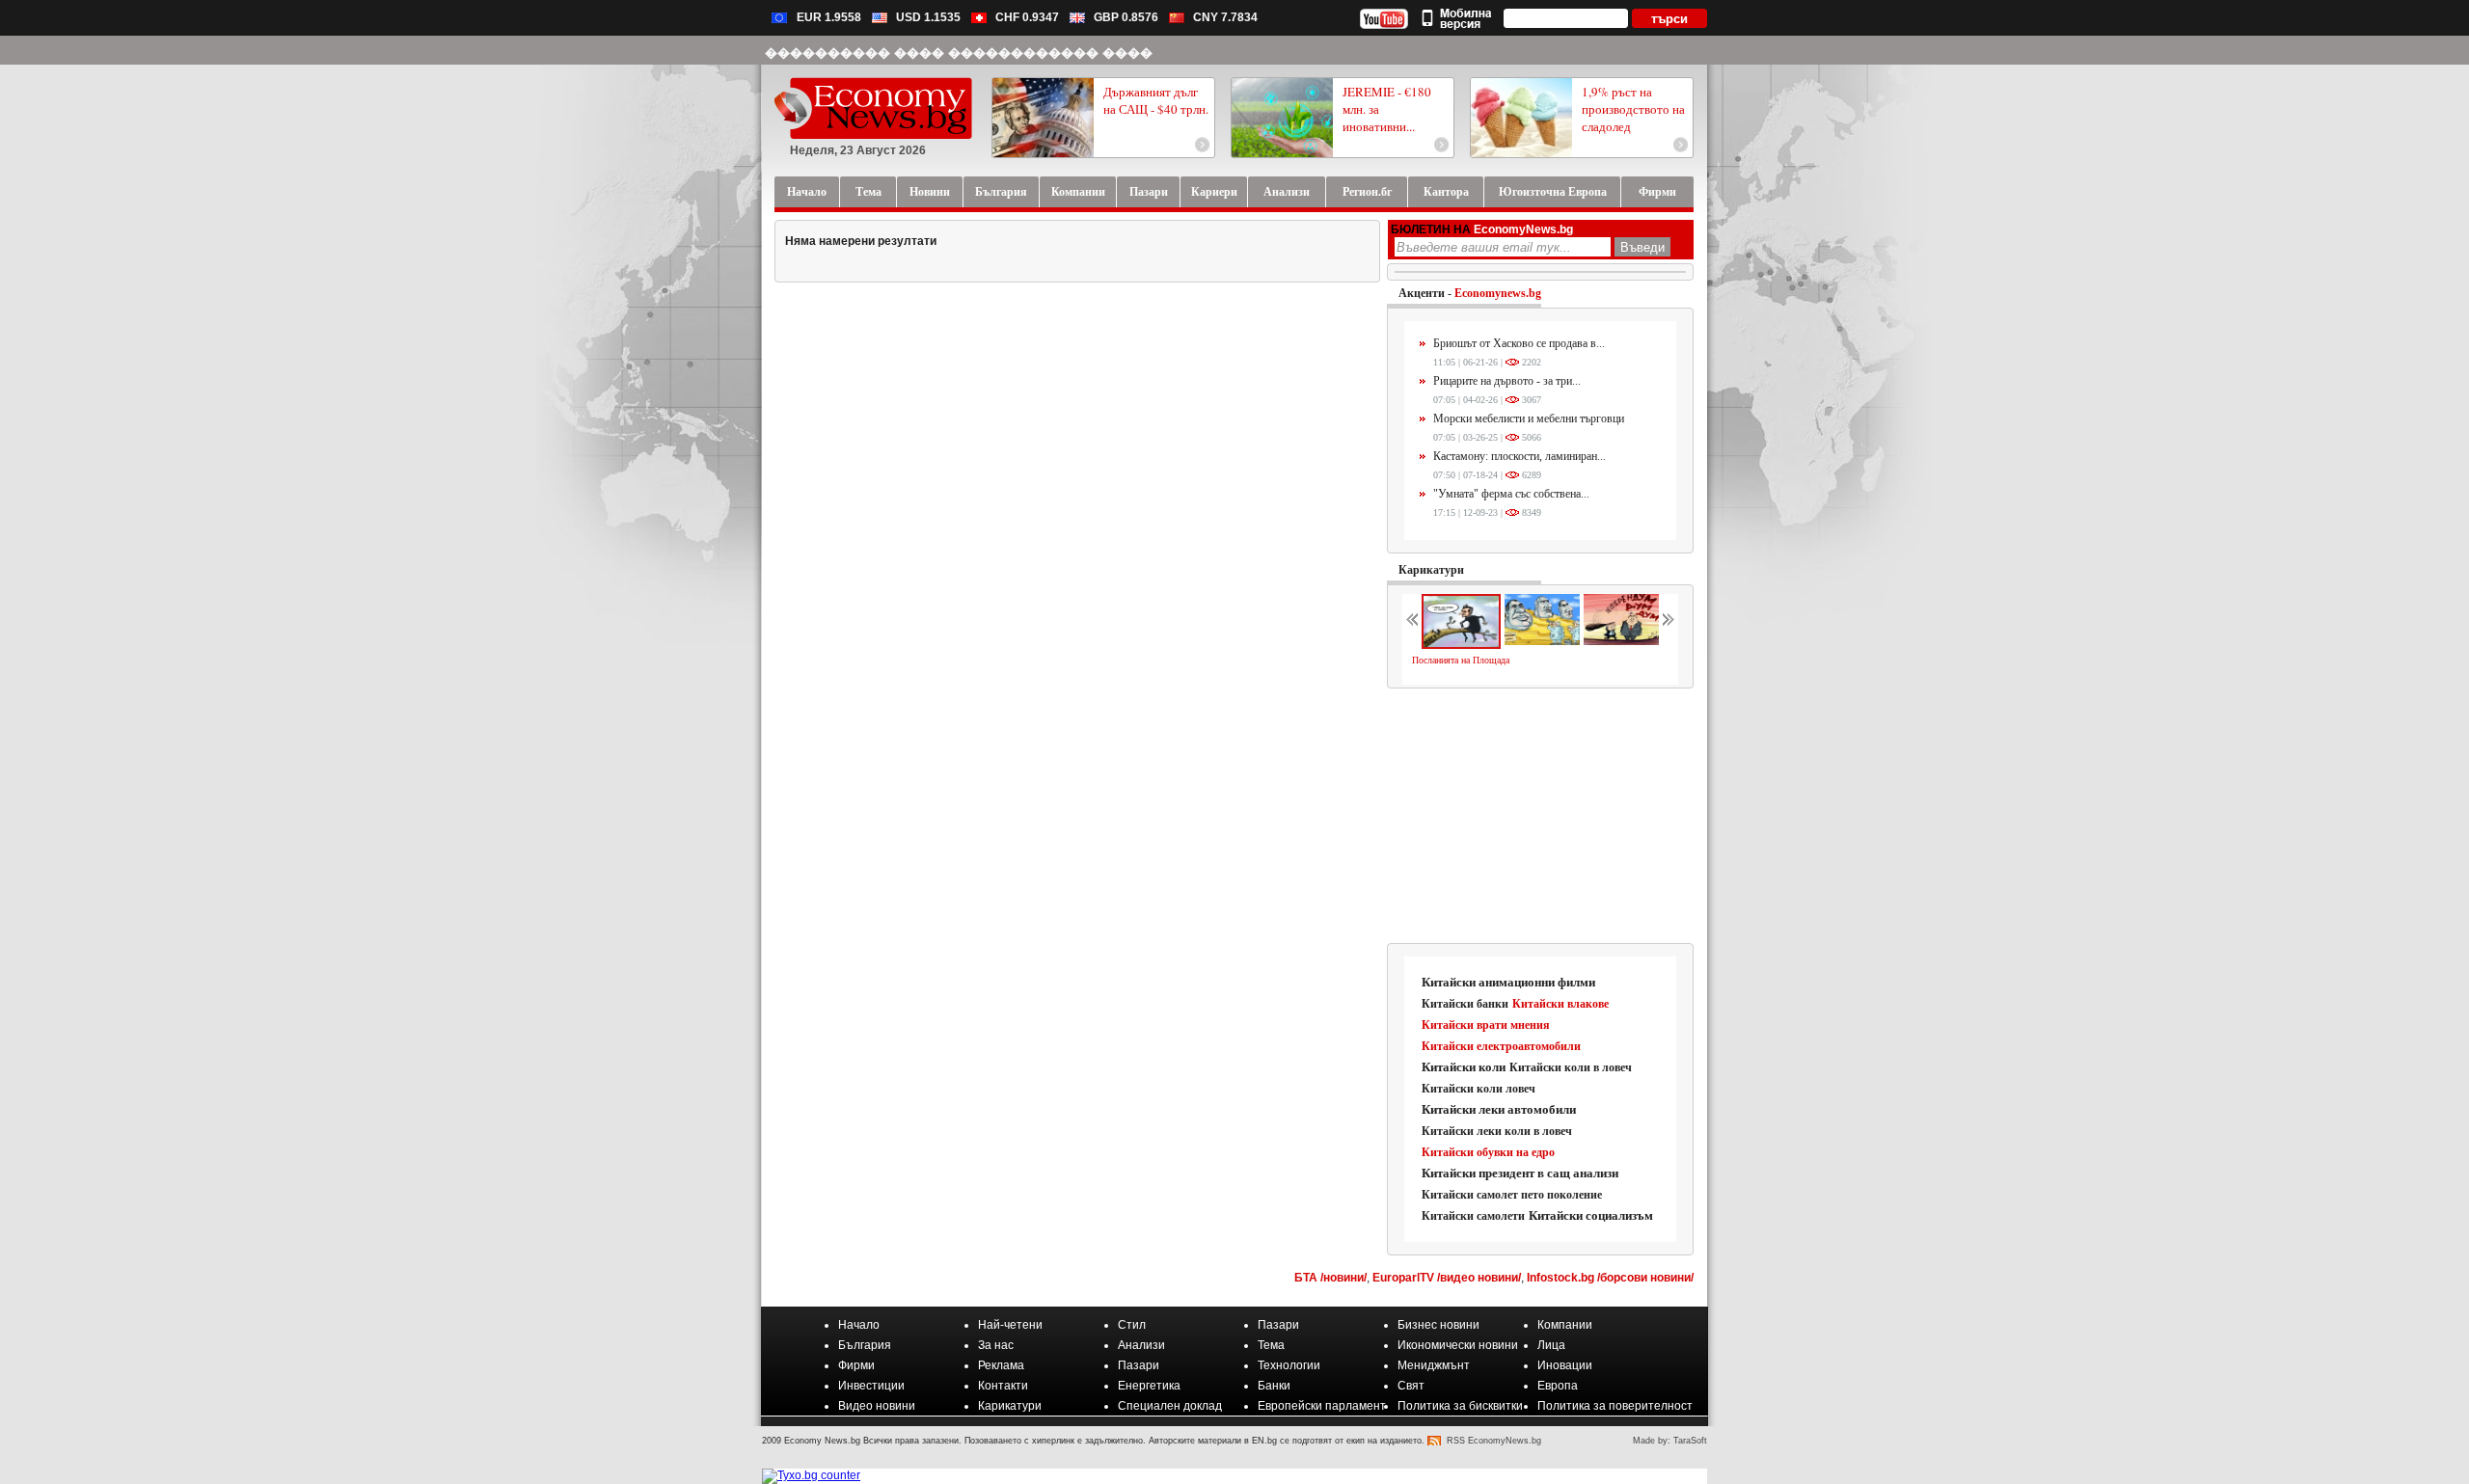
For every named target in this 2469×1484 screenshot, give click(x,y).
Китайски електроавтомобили (1501, 1046)
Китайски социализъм (1591, 1215)
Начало (859, 1325)
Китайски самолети (1473, 1216)
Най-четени (1010, 1325)
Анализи (1141, 1345)
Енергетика (1149, 1386)
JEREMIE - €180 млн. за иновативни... (1387, 109)
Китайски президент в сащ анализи (1520, 1173)
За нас (996, 1345)
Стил (1132, 1325)
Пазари (1278, 1325)
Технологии (1289, 1365)
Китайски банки (1465, 1004)
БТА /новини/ (1330, 1278)
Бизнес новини (1438, 1325)
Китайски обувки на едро (1488, 1152)
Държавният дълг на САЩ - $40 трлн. (1156, 100)
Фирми (856, 1365)
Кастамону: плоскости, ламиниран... (1519, 456)
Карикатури (1431, 570)
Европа (1558, 1386)
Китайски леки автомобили (1499, 1109)
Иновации (1565, 1365)
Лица (1551, 1345)
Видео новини (877, 1406)
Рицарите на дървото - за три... (1507, 381)
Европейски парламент (1322, 1406)
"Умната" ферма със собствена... (1511, 494)
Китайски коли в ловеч (1571, 1067)
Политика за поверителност (1615, 1406)
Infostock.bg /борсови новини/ (1610, 1278)
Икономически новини (1458, 1345)
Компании (1565, 1325)
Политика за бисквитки (1460, 1406)
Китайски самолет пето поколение (1512, 1195)
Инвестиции (871, 1386)
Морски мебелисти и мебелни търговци (1529, 418)
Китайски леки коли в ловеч (1497, 1131)
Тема (1271, 1345)
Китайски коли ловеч (1479, 1089)
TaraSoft (1690, 1441)
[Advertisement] (1541, 817)
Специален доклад (1170, 1406)
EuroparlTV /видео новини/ (1447, 1278)
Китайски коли (1464, 1067)
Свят (1411, 1386)
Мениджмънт (1434, 1365)
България (865, 1345)
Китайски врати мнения (1486, 1025)
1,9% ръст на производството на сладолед (1633, 109)
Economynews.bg (1498, 293)
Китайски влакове (1560, 1004)
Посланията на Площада (1461, 660)
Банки (1274, 1386)
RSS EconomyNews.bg (1494, 1441)
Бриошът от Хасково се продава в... (1519, 343)
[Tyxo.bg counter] (811, 1475)
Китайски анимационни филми (1508, 982)
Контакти (1003, 1386)
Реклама (1001, 1365)
